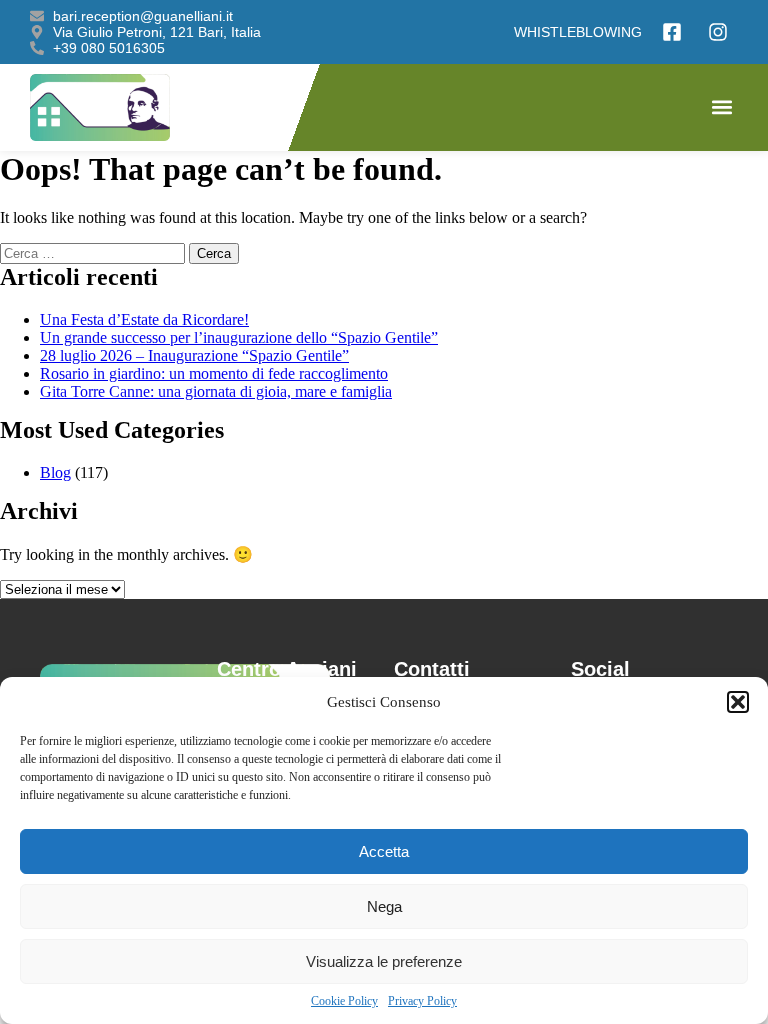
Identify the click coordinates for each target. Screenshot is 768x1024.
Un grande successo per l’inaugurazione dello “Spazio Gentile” (239, 337)
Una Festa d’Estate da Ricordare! (144, 319)
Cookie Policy (344, 1001)
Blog (55, 472)
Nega (384, 906)
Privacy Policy (422, 1001)
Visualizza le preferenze (384, 961)
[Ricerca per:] (94, 252)
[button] (738, 702)
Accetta (384, 851)
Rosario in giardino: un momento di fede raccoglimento (214, 373)
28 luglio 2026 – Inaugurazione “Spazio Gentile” (194, 355)
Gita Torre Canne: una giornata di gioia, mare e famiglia (216, 391)
